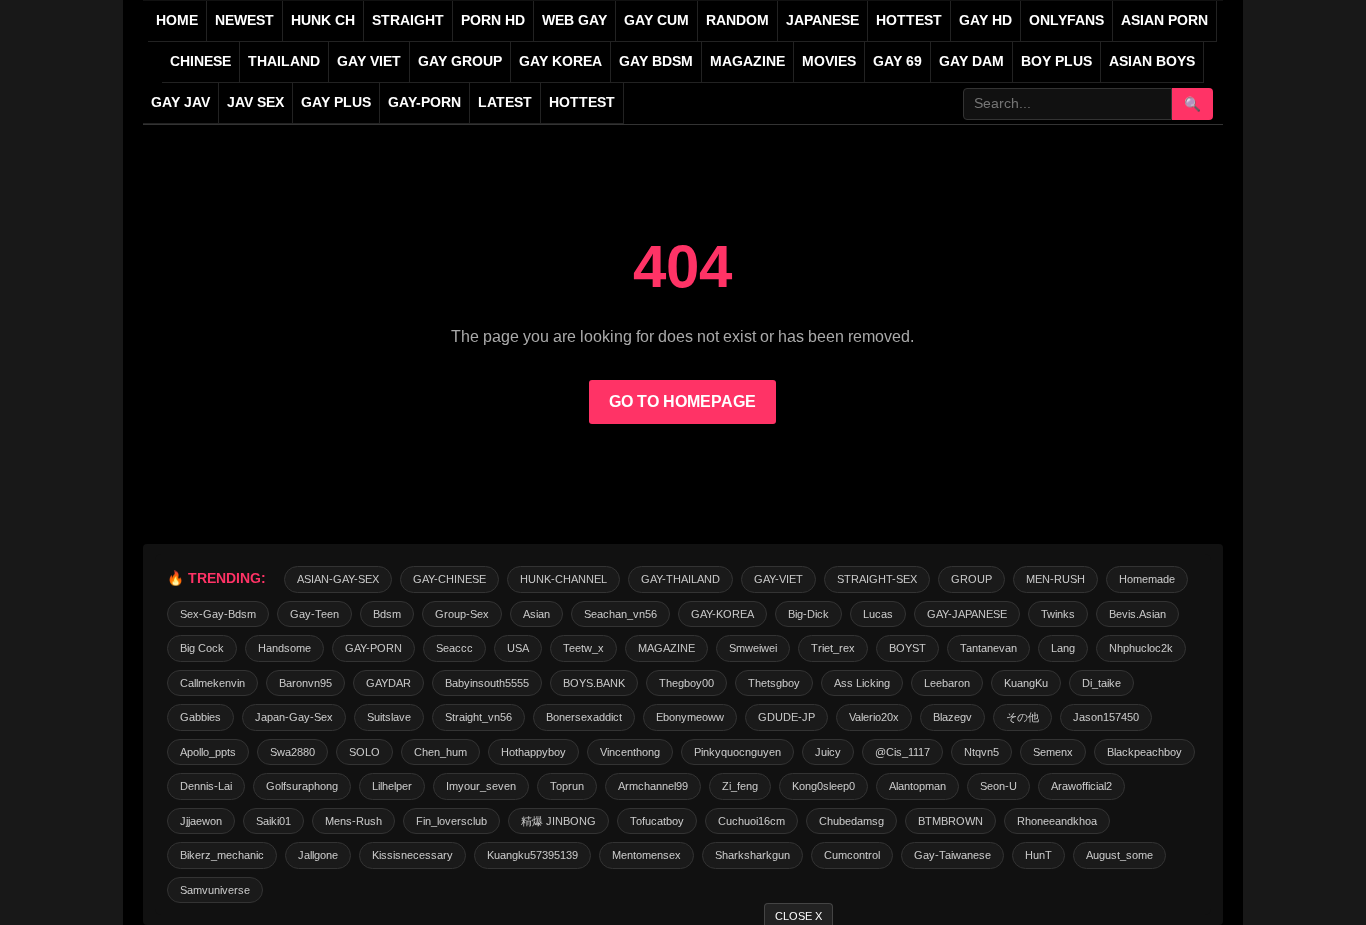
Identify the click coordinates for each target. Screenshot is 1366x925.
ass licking (862, 683)
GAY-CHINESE (449, 579)
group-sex (462, 614)
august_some (1119, 855)
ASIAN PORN (1164, 20)
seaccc (454, 648)
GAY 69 (897, 61)
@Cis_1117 (902, 752)
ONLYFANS (1066, 20)
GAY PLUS (336, 102)
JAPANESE (822, 20)
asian (536, 614)
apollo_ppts (208, 752)
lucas (878, 614)
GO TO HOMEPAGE (682, 401)
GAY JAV (180, 102)
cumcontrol (852, 855)
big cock (202, 648)
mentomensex (646, 855)
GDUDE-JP (786, 717)
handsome (284, 648)
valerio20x (874, 717)
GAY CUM (656, 20)
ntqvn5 (981, 752)
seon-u (998, 786)
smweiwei (753, 648)
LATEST (505, 102)
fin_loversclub (451, 821)
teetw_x (583, 648)
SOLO (364, 752)
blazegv (952, 717)
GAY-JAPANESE (967, 614)
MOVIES (829, 61)
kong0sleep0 (823, 786)
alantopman (917, 786)
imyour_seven (481, 786)
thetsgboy (774, 683)
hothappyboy (533, 752)
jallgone (318, 855)
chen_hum (440, 752)
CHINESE (200, 61)
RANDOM (737, 20)
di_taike (1101, 683)
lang (1063, 648)
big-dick (808, 614)
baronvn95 (305, 683)
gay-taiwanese (952, 855)
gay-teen (314, 614)
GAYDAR (388, 683)
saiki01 (273, 821)
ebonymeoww (690, 717)
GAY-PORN (373, 648)
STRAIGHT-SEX (877, 579)
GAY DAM (971, 61)
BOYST (907, 648)
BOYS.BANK (594, 683)
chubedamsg (851, 821)
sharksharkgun (752, 855)
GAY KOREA (560, 61)
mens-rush (353, 821)
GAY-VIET (778, 579)
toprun (567, 786)
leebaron (947, 683)
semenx (1053, 752)
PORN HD (493, 20)
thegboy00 (686, 683)
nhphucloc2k (1141, 648)
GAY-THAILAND (680, 579)
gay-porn (424, 102)
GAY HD (985, 20)
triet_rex (833, 648)
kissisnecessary (412, 855)
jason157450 (1106, 717)
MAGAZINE (747, 61)
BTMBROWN (950, 821)
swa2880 (292, 752)
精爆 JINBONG (558, 821)
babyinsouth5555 (487, 683)
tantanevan (988, 648)
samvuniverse (215, 890)
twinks (1058, 614)
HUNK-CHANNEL (563, 579)
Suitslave (389, 717)
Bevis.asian (1137, 614)
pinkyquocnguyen (737, 752)
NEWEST (244, 20)
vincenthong (630, 752)
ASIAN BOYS (1152, 61)
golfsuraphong (302, 786)
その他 (1022, 717)
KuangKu (1026, 683)
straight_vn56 (478, 717)
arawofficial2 (1081, 786)
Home (177, 20)
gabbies (200, 717)
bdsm (387, 614)
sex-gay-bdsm (218, 614)
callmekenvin (212, 683)
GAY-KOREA (722, 614)
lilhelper (392, 786)
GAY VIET (369, 61)
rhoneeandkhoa (1057, 821)
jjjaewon (201, 821)
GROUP (971, 579)
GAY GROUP (460, 61)
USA (518, 648)
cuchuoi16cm (751, 821)
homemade (1147, 579)
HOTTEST (909, 20)
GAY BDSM (656, 61)
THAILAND (284, 61)
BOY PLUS (1056, 61)
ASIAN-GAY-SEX (338, 579)
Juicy (828, 752)
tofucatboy (657, 821)
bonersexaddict (584, 717)
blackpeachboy (1144, 752)
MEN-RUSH (1055, 579)
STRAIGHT (408, 20)
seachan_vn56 (620, 614)
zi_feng (740, 786)
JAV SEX (255, 102)
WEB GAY (574, 20)
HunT (1038, 855)
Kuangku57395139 (532, 855)
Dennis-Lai (206, 786)
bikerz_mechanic (222, 855)
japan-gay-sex (294, 717)
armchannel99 (653, 786)
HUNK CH (323, 20)
